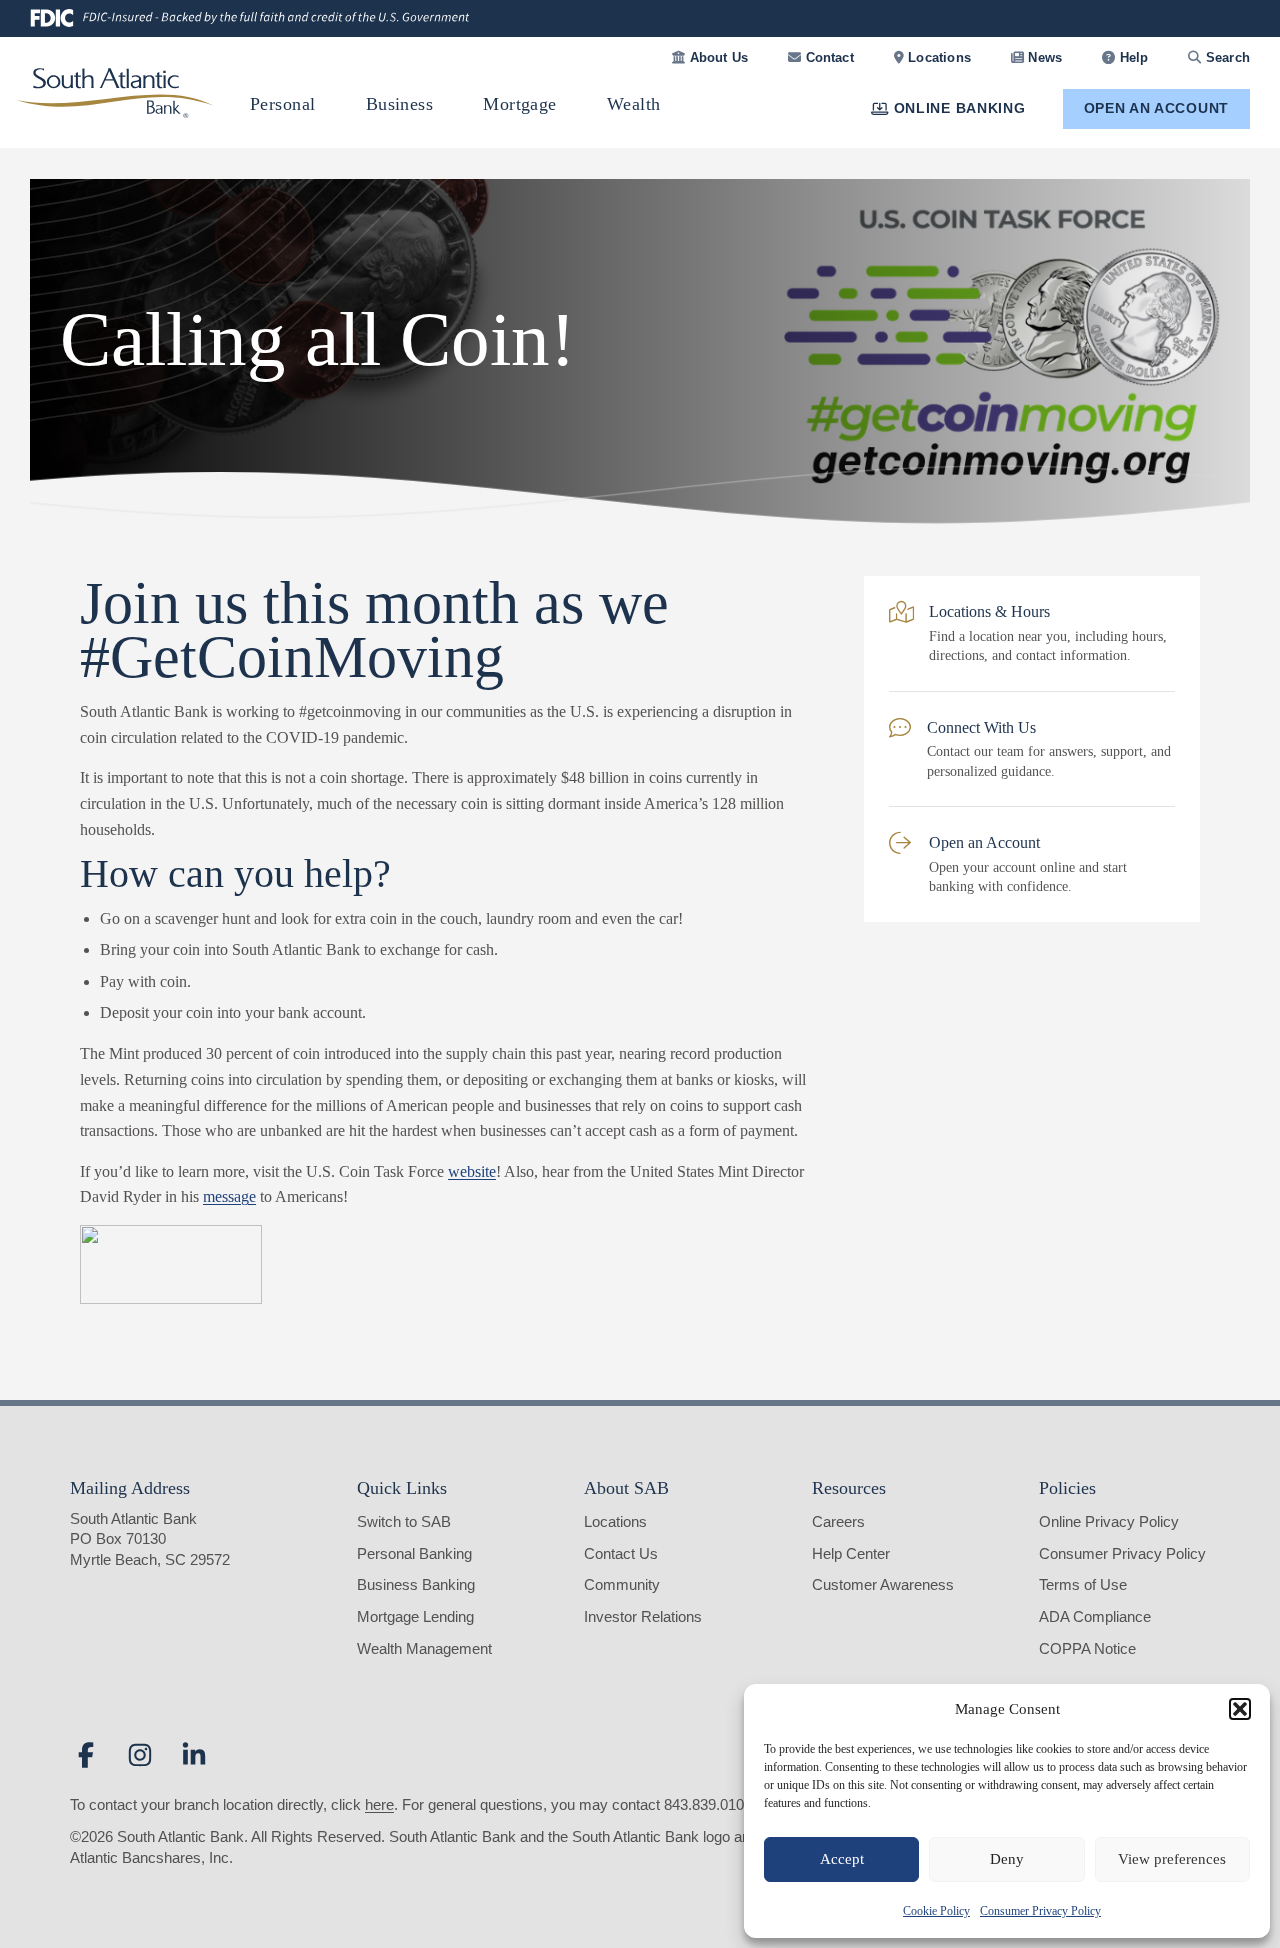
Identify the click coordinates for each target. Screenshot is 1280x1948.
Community (622, 1584)
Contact (827, 57)
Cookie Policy (936, 1911)
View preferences (1172, 1859)
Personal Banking (414, 1553)
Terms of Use (1083, 1584)
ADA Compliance (1095, 1616)
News (1043, 57)
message (229, 1196)
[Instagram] (140, 1755)
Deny (1007, 1859)
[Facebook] (86, 1755)
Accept (842, 1859)
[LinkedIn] (194, 1755)
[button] (1240, 1709)
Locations (937, 57)
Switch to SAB (404, 1521)
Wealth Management (424, 1648)
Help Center (851, 1553)
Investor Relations (643, 1616)
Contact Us (621, 1553)
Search (1226, 57)
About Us (716, 57)
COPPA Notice (1087, 1648)
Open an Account (1157, 108)
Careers (838, 1521)
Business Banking (416, 1584)
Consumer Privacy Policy (1040, 1911)
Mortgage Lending (415, 1616)
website (472, 1171)
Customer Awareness (883, 1584)
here (379, 1804)
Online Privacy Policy (1109, 1521)
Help (1131, 57)
